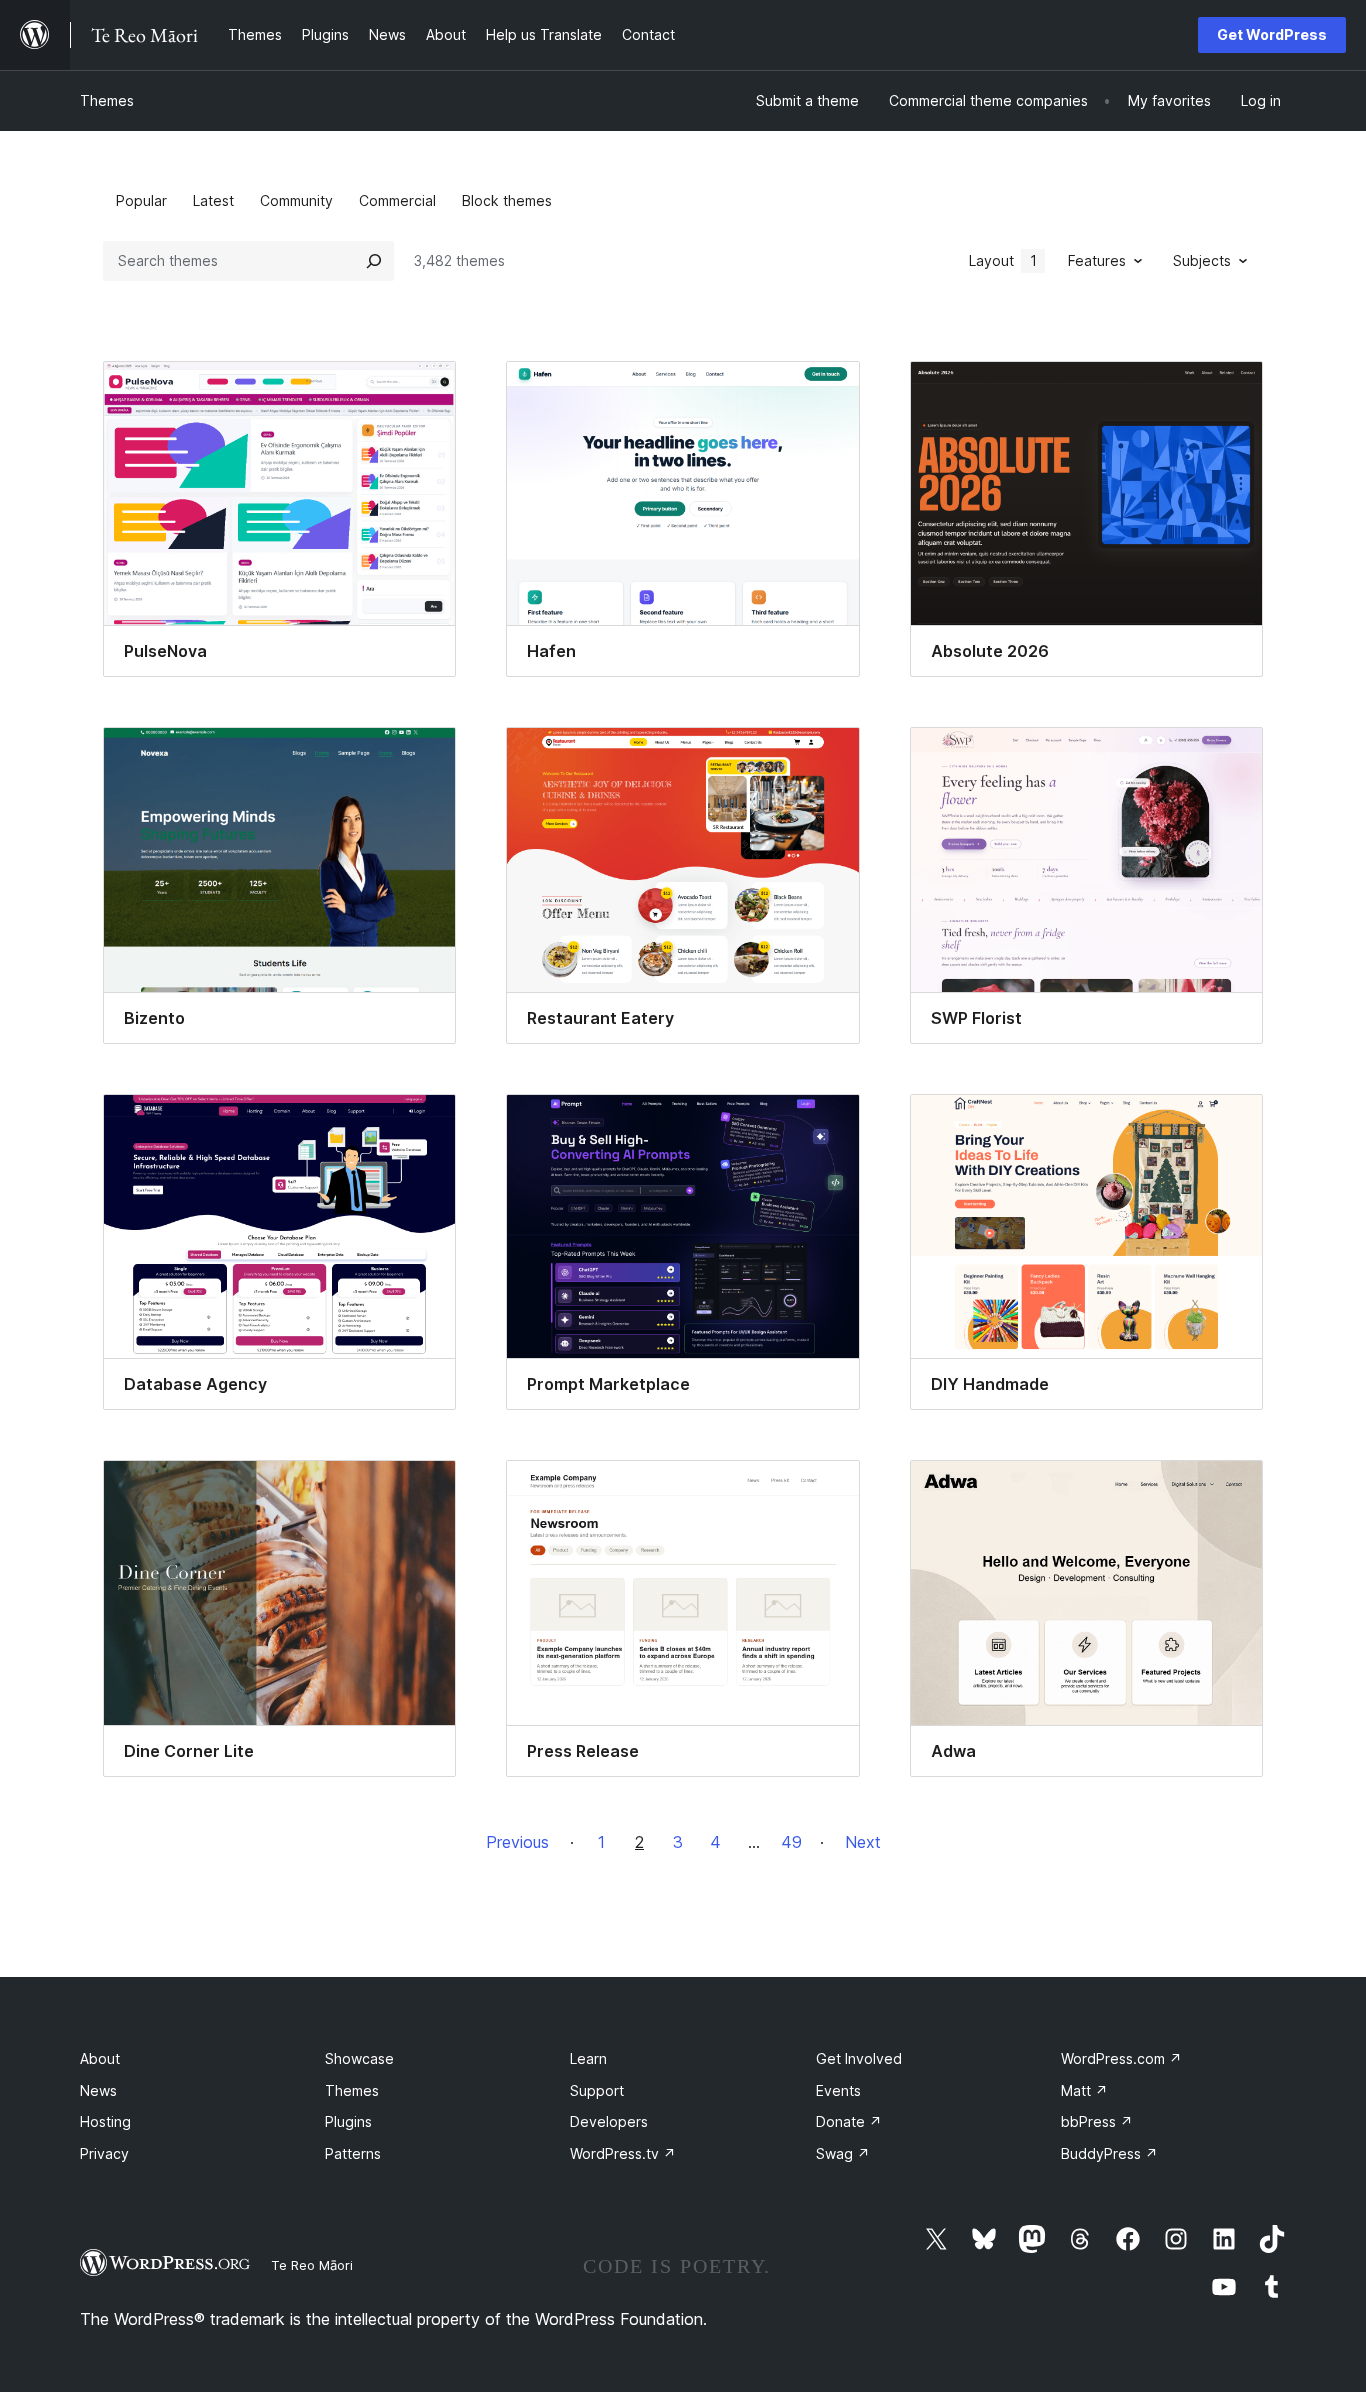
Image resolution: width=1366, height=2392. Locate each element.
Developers (609, 2121)
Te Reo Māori (312, 2265)
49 (791, 1842)
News (98, 2090)
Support (597, 2090)
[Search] (374, 261)
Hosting (105, 2121)
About (100, 2058)
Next (863, 1842)
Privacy (104, 2153)
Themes (107, 100)
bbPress (1097, 2121)
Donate (849, 2121)
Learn (588, 2058)
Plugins (348, 2121)
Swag (843, 2153)
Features (1097, 260)
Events (838, 2090)
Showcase (359, 2058)
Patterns (353, 2153)
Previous (517, 1842)
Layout (1003, 260)
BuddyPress (1109, 2153)
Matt (1084, 2090)
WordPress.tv (623, 2153)
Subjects (1202, 260)
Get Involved (859, 2058)
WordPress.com (1121, 2058)
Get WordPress (1272, 34)
